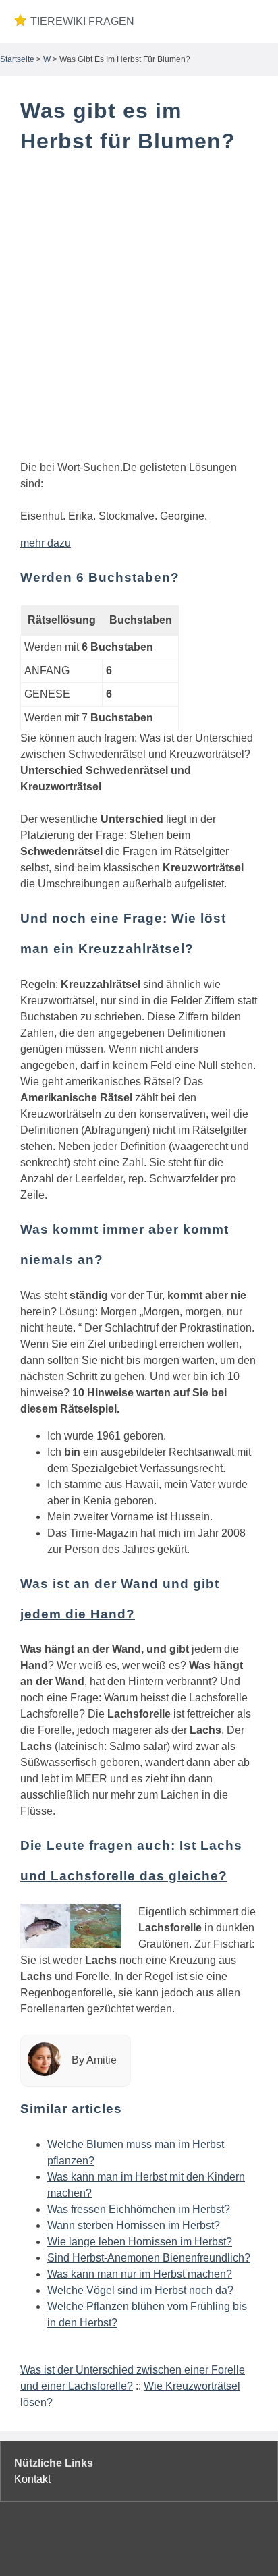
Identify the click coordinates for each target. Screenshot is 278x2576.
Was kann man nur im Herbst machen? (140, 2274)
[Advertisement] (139, 310)
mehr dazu (46, 543)
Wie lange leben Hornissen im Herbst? (140, 2242)
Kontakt (32, 2479)
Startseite (17, 59)
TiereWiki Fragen (82, 21)
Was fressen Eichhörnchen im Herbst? (139, 2209)
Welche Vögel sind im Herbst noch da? (140, 2290)
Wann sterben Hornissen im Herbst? (134, 2225)
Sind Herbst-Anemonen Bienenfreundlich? (149, 2258)
